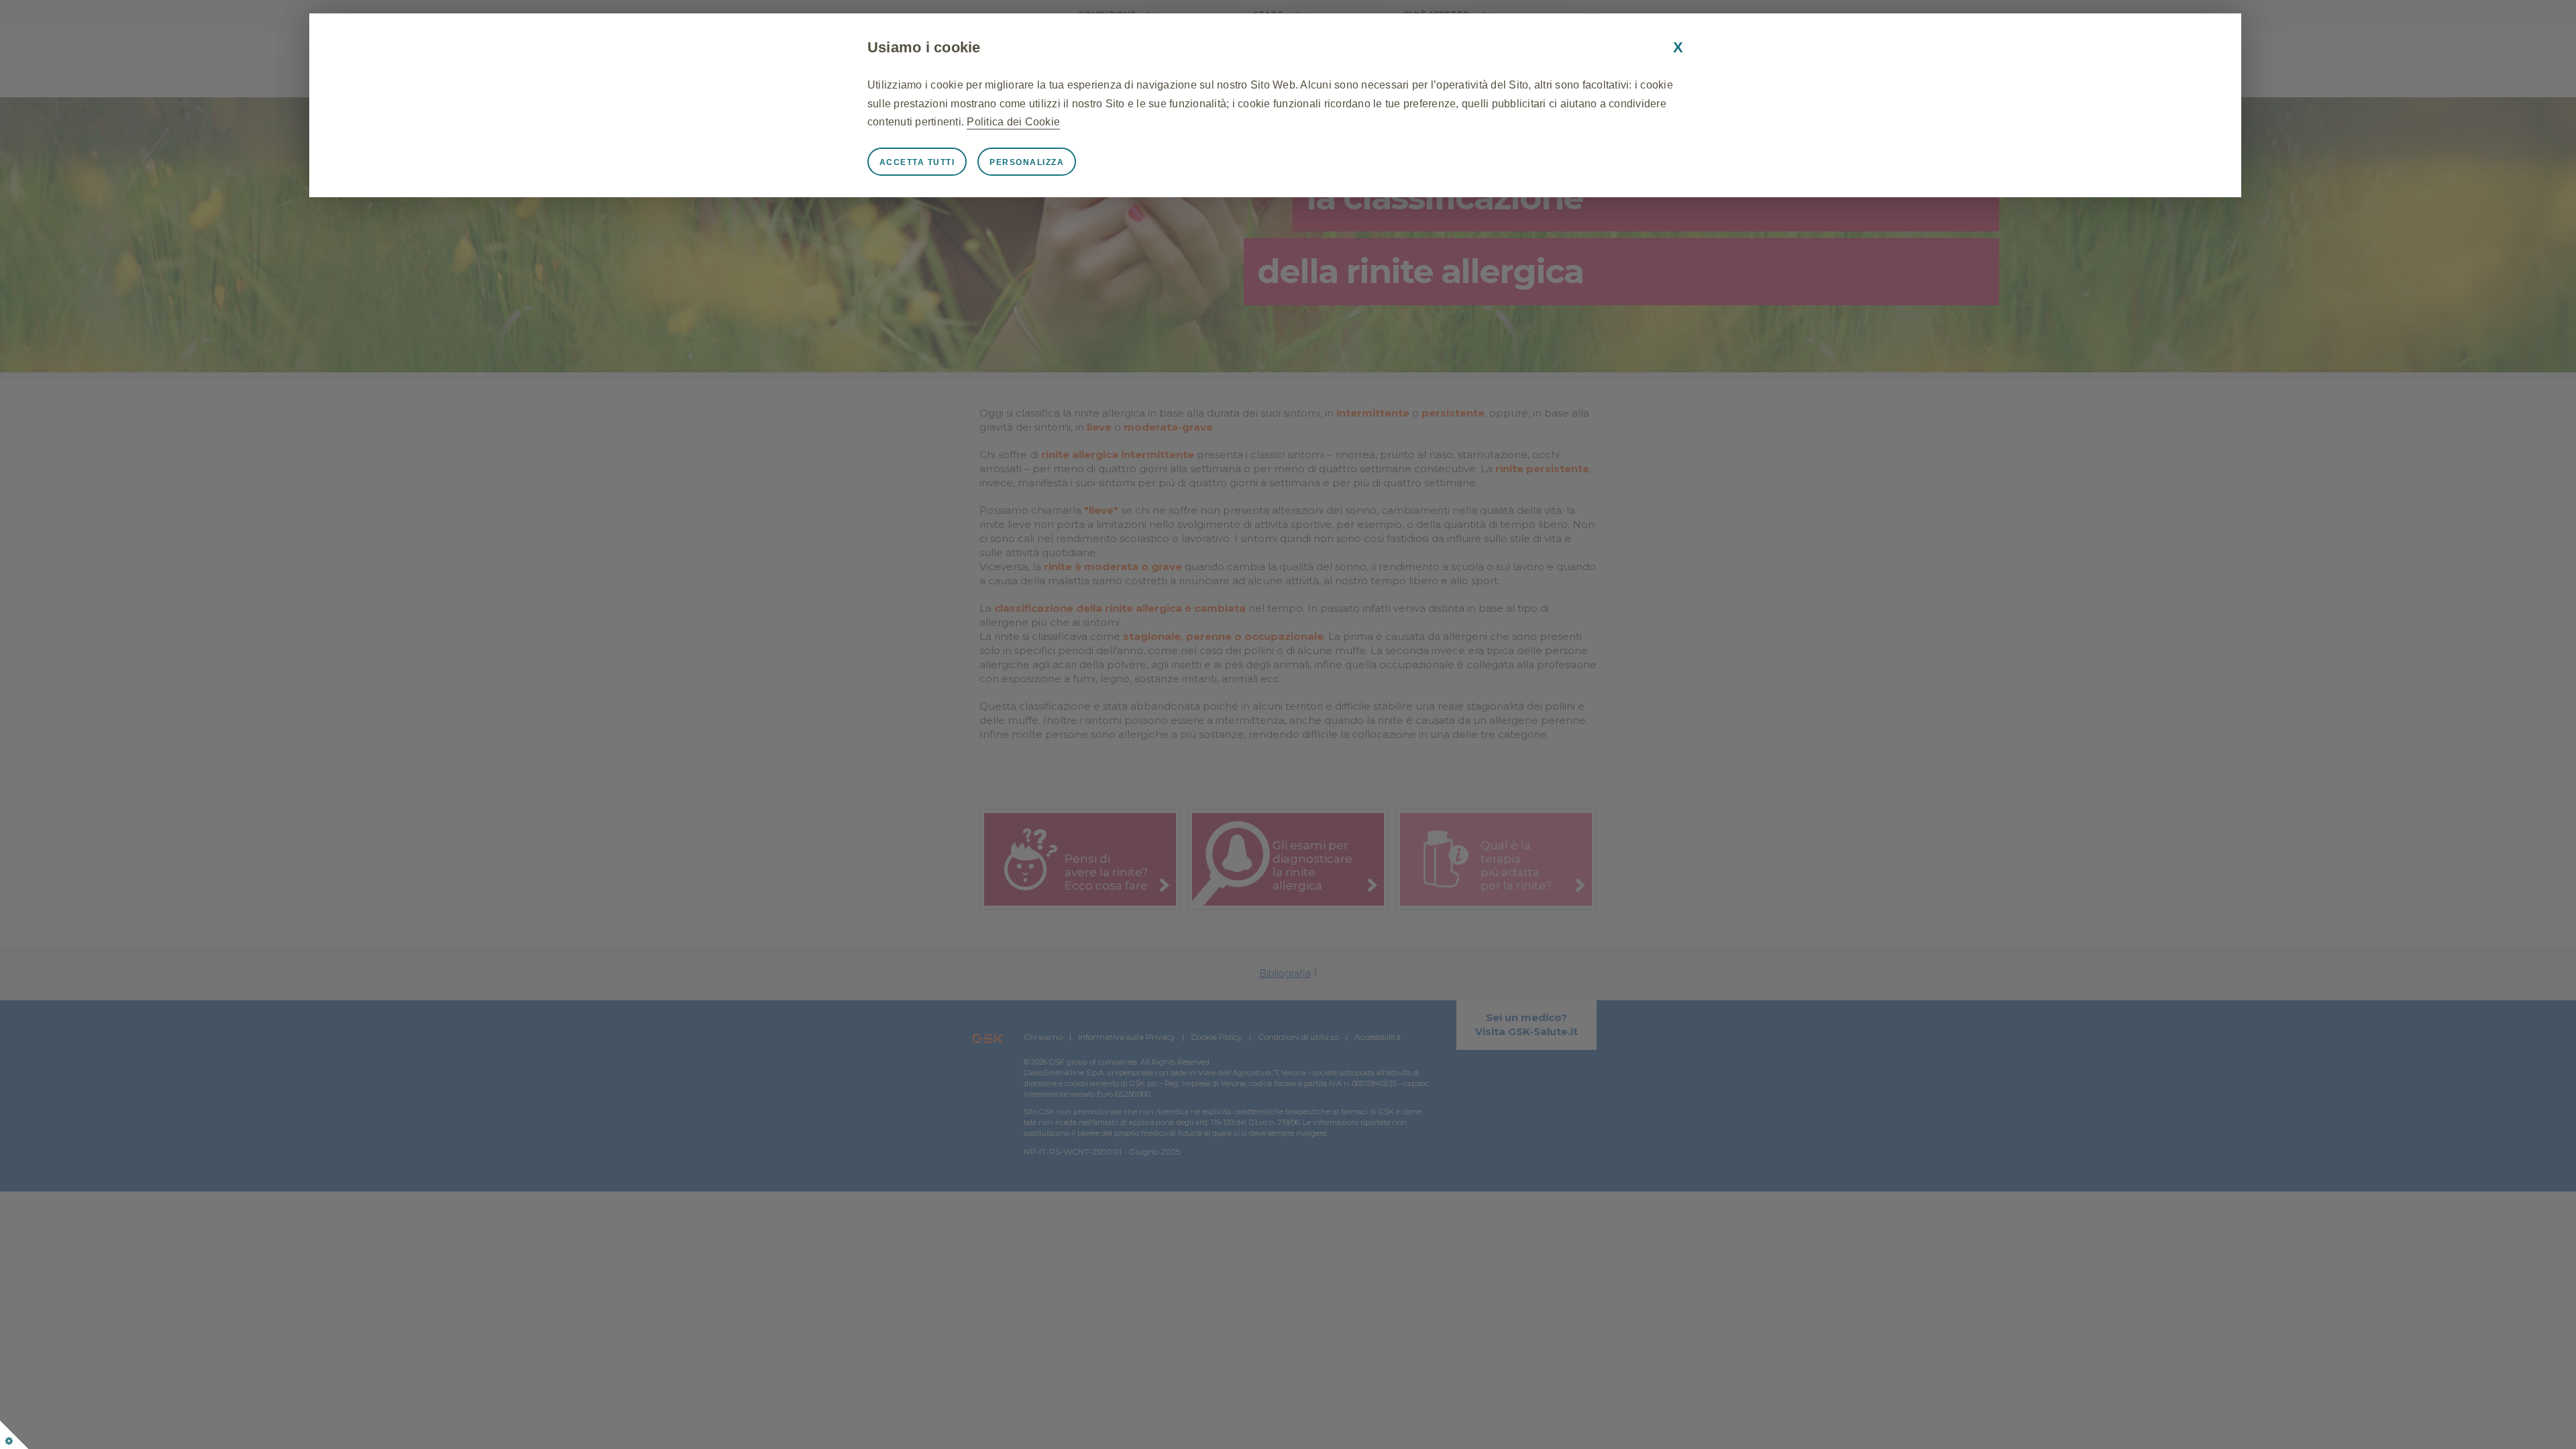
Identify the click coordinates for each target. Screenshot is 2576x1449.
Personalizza (1027, 162)
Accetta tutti (917, 162)
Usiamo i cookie (924, 47)
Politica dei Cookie (1013, 122)
